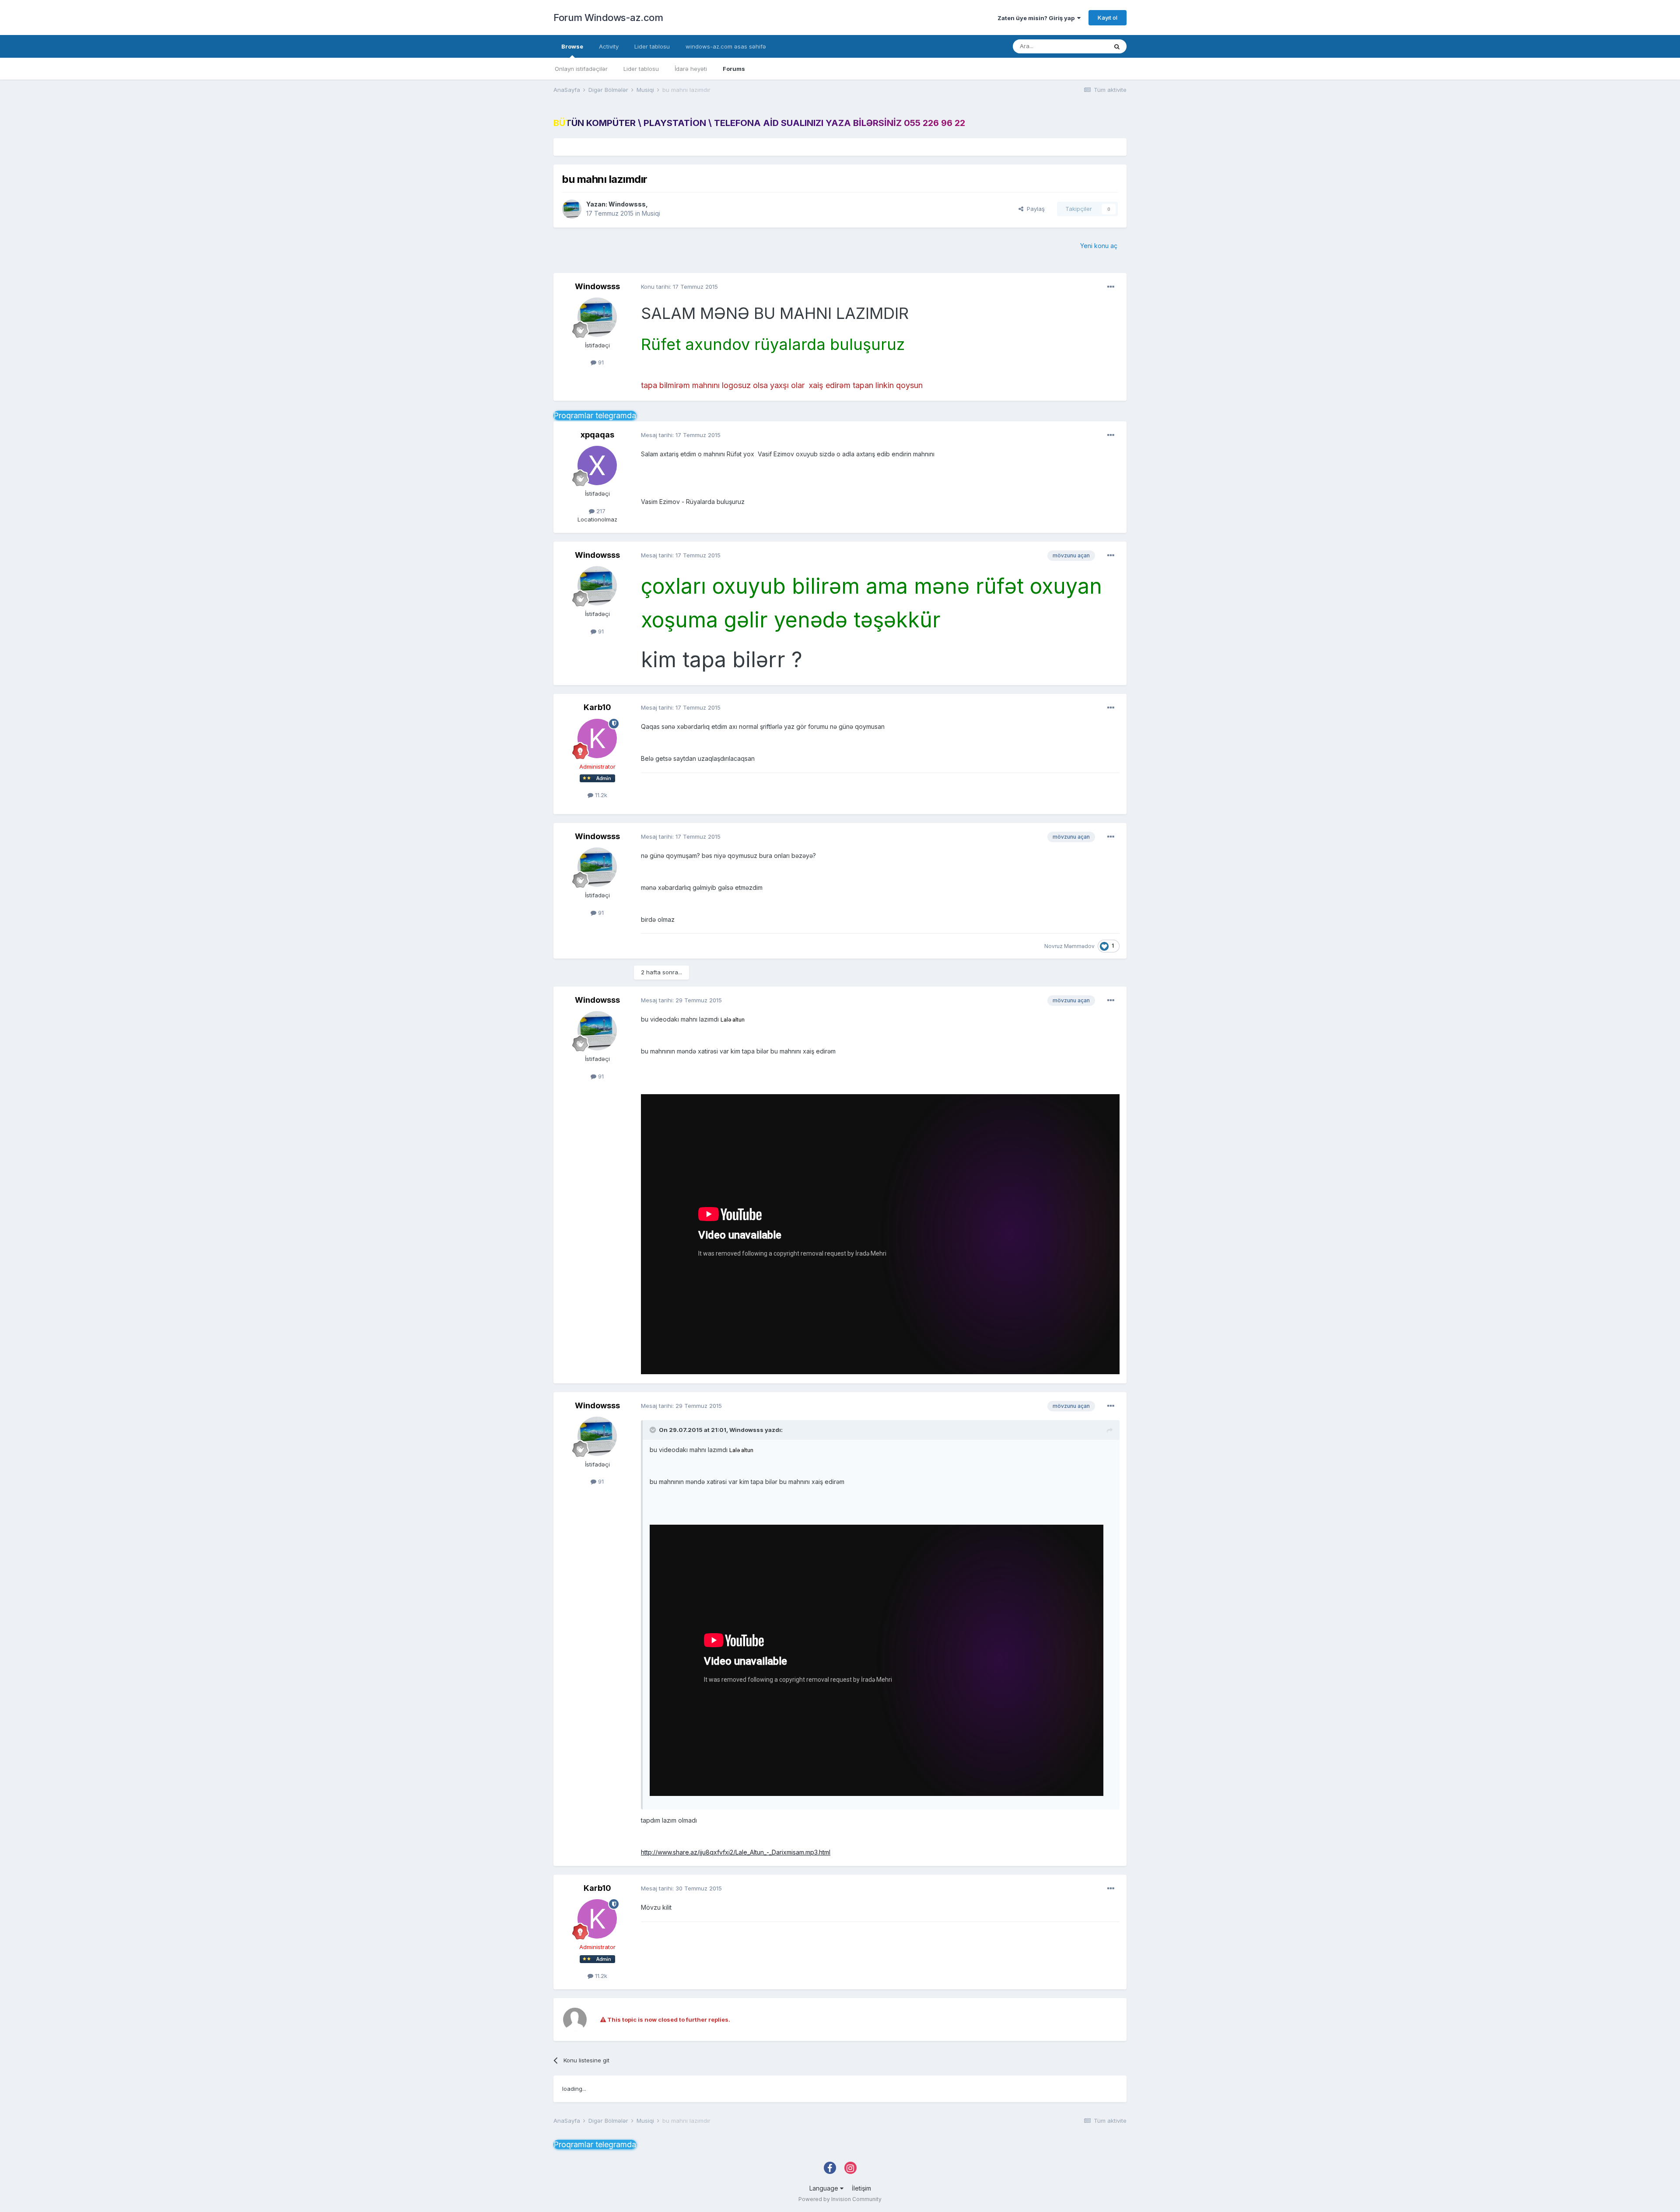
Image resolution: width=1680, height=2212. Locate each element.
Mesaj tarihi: (681, 435)
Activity (609, 46)
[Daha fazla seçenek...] (1111, 287)
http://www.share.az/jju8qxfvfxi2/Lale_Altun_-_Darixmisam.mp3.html (736, 1852)
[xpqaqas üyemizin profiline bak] (597, 465)
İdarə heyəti (691, 69)
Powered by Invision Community (840, 2199)
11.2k (600, 795)
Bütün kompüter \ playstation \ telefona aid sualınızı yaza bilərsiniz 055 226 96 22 (759, 123)
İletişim (861, 2188)
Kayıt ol (1108, 17)
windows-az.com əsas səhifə (726, 46)
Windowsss (627, 204)
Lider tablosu (641, 69)
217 (600, 511)
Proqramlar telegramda (595, 415)
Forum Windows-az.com (608, 17)
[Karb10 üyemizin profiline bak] (597, 738)
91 (600, 362)
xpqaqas (597, 435)
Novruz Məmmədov (1069, 946)
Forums (734, 69)
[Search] (1117, 46)
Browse (572, 46)
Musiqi (651, 213)
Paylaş (1034, 209)
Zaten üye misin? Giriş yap (1037, 18)
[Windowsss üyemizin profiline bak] (572, 209)
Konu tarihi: (679, 287)
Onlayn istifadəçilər (581, 69)
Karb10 (597, 707)
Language (825, 2188)
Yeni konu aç (1099, 246)
